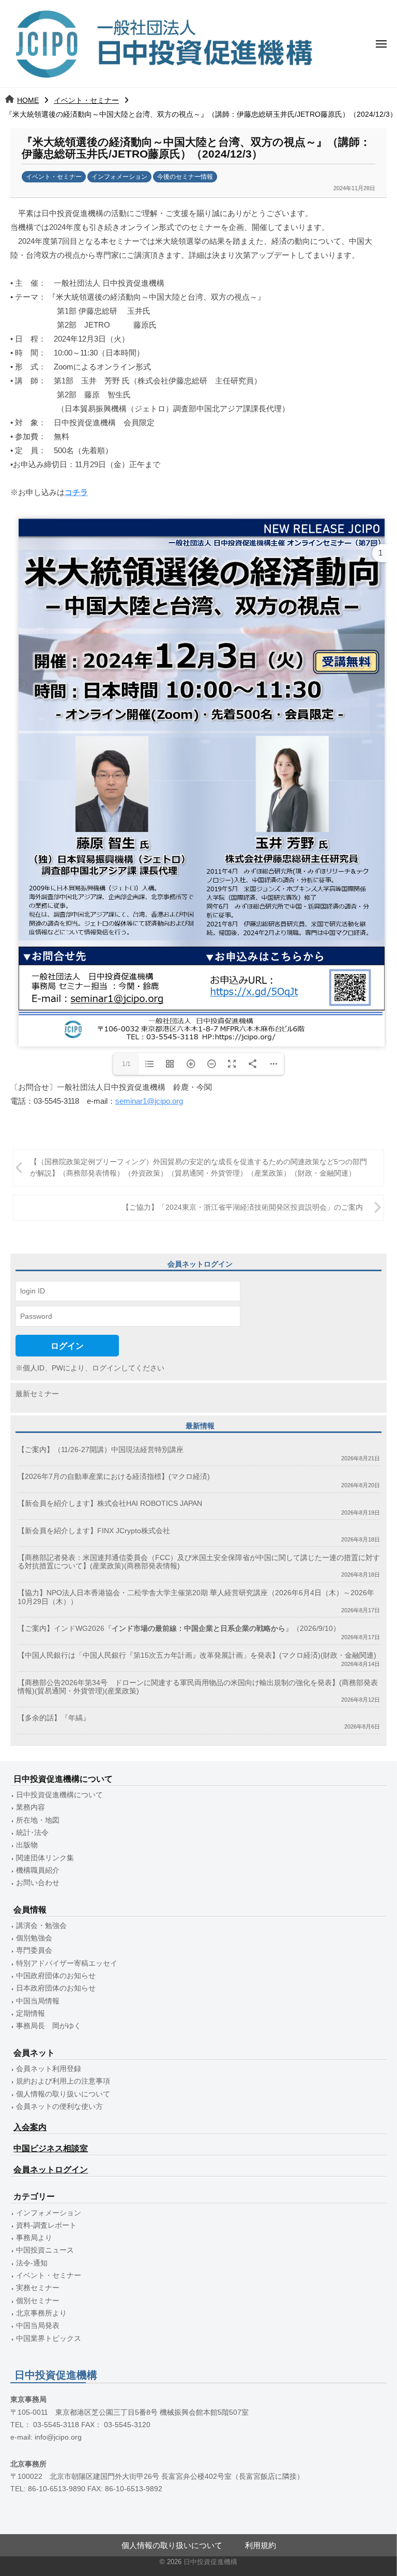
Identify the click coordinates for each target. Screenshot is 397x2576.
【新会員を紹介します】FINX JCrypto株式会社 (94, 1531)
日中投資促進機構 (210, 2562)
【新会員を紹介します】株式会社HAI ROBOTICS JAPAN (110, 1503)
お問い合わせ (38, 1883)
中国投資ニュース (45, 2250)
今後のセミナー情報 (185, 177)
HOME (28, 100)
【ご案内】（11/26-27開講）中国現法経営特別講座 (101, 1450)
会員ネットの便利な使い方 (59, 2107)
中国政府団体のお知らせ (56, 1976)
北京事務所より (41, 2313)
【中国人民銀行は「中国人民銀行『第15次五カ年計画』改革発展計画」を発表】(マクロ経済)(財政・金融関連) (197, 1655)
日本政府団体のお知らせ (56, 1988)
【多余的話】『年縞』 (54, 1718)
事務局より (34, 2238)
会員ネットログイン (51, 2170)
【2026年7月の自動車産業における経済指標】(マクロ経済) (114, 1477)
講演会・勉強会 (41, 1926)
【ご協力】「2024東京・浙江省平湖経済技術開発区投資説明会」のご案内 (242, 1207)
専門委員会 (34, 1950)
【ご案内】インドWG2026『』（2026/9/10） (179, 1629)
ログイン (67, 1346)
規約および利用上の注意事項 (63, 2081)
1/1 (126, 1064)
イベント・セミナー (86, 100)
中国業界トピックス (49, 2339)
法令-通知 (32, 2263)
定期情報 (30, 2014)
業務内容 (30, 1807)
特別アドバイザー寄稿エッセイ (67, 1963)
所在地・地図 (38, 1820)
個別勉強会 (34, 1938)
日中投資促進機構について (59, 1795)
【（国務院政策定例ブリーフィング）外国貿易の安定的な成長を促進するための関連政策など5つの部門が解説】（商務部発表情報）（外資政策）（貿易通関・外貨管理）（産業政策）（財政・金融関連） (198, 1168)
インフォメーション (119, 177)
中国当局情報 (38, 2001)
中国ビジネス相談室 (51, 2148)
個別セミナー (38, 2301)
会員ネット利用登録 (49, 2069)
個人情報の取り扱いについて (63, 2094)
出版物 (27, 1845)
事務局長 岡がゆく (49, 2026)
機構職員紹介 (38, 1870)
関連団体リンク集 (45, 1858)
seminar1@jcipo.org (149, 1101)
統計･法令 (32, 1833)
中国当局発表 (38, 2326)
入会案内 (30, 2127)
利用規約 (261, 2545)
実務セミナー (38, 2288)
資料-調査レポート (46, 2225)
